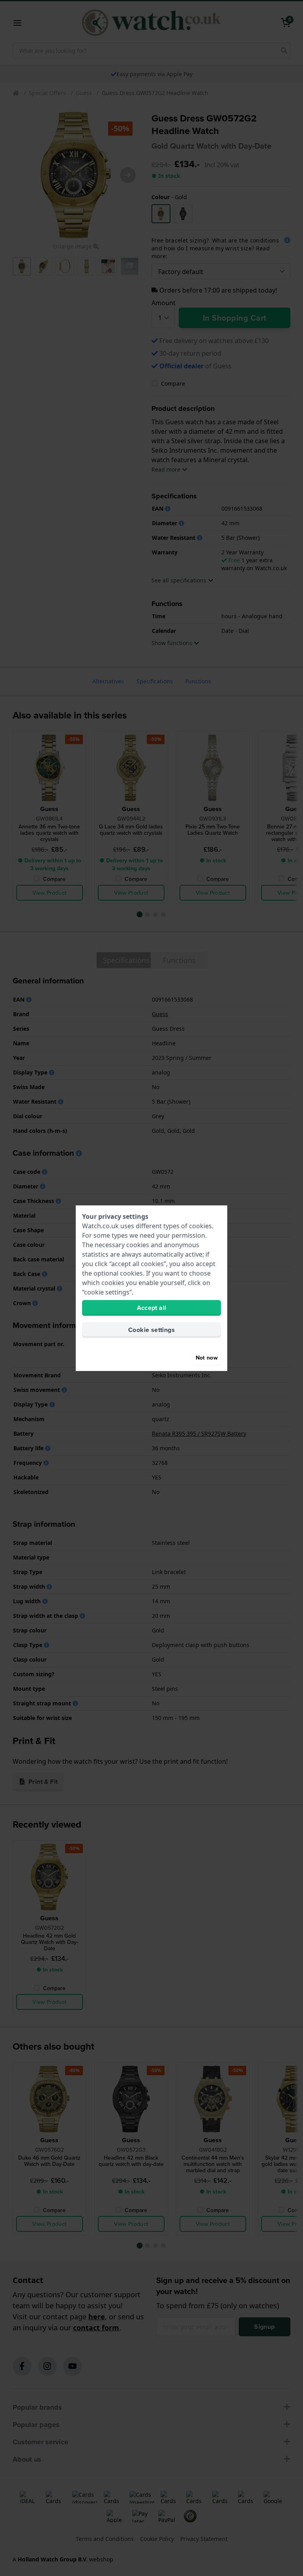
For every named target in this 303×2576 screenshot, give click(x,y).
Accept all (152, 1308)
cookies (200, 1226)
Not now (207, 1358)
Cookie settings (151, 1330)
